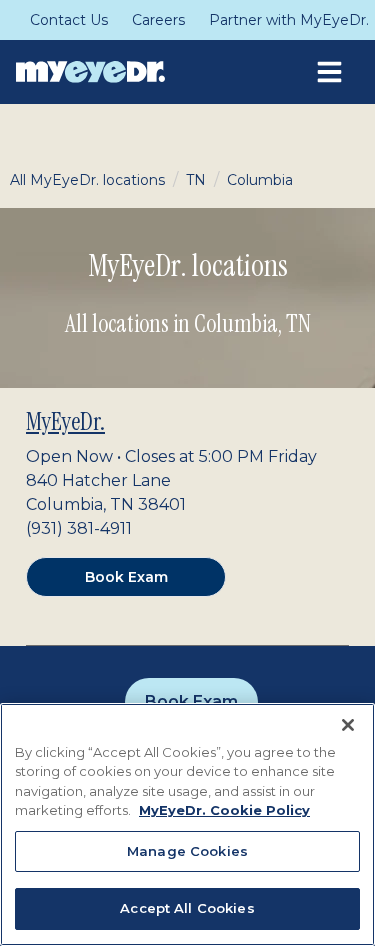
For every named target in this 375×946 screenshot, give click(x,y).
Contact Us (69, 20)
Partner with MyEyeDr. (289, 20)
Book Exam (126, 577)
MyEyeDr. (65, 421)
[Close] (348, 725)
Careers (158, 20)
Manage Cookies (187, 851)
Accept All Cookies (187, 908)
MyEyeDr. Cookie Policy (224, 810)
